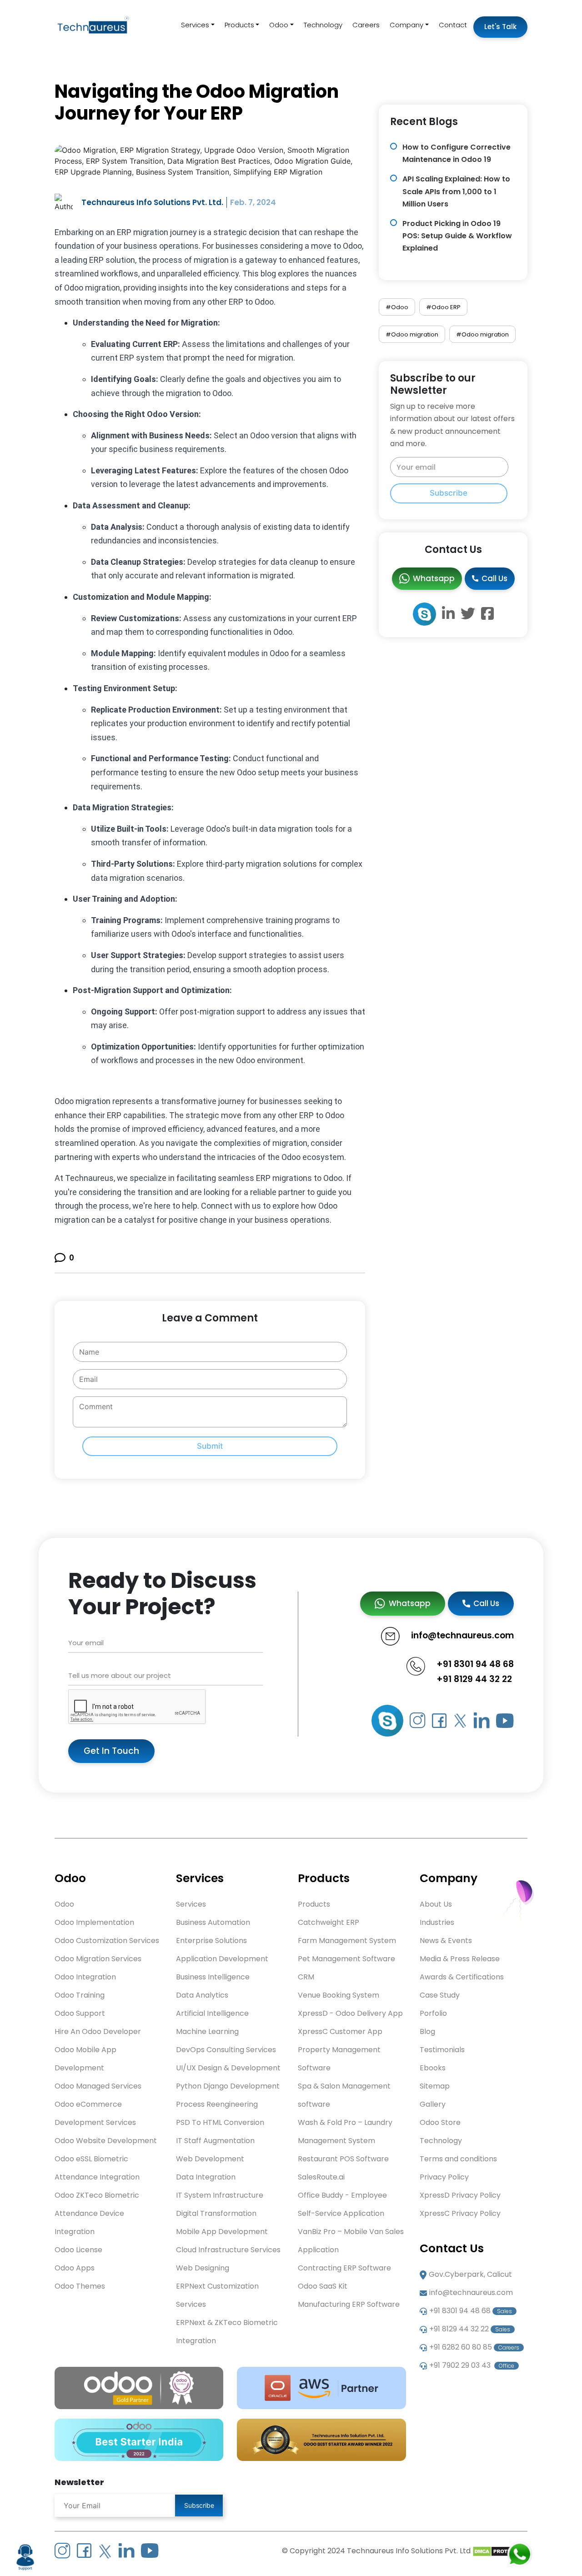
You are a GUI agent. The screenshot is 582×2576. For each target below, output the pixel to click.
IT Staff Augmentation (215, 2141)
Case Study (440, 1995)
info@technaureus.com (471, 2292)
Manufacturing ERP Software (349, 2304)
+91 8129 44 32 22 (474, 1679)
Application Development (222, 1959)
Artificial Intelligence (212, 2013)
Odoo (279, 25)
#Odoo (397, 307)
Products (239, 25)
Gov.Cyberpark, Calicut (470, 2274)
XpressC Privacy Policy (460, 2213)
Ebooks (433, 2068)
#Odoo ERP (443, 307)
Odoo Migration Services (98, 1959)
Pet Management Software (346, 1959)
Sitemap (435, 2086)
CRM (306, 1977)
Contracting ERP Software (344, 2268)
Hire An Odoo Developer (98, 2031)
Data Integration (206, 2177)
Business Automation (213, 1922)
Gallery (433, 2104)
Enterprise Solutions (211, 1941)
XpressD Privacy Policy (460, 2195)
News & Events (446, 1941)
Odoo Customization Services (107, 1941)
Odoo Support (80, 2013)
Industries (437, 1922)
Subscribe (449, 493)
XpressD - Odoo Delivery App (350, 2013)
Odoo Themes (80, 2286)
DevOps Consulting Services (226, 2050)
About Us (436, 1904)
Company (406, 25)
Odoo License (78, 2250)
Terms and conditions (458, 2159)
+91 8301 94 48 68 (475, 1664)
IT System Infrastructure (220, 2195)
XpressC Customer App (340, 2031)
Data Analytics (202, 1995)
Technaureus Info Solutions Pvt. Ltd (409, 2551)
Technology (323, 25)
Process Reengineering (217, 2104)
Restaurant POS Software (343, 2159)
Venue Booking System (339, 1995)
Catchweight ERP (329, 1922)
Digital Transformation (216, 2213)
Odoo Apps (75, 2268)
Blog (427, 2031)
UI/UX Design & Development (228, 2068)
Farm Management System (347, 1941)
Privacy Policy (444, 2177)
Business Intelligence (213, 1977)
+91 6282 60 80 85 (474, 2347)
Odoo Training (80, 1995)
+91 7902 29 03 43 (472, 2365)
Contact (453, 25)
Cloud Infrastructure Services (228, 2250)
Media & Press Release (460, 1959)
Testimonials (442, 2050)
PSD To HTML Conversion (220, 2122)
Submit (210, 1446)
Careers (366, 25)
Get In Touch (111, 1751)
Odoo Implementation (94, 1922)
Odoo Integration (85, 1977)
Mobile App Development (222, 2232)
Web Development (210, 2159)
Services (195, 25)
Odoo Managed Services (98, 2086)
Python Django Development (228, 2086)
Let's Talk (500, 27)
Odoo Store (440, 2122)
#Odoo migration (412, 334)
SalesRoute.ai (321, 2177)
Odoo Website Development (106, 2141)
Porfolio (433, 2013)
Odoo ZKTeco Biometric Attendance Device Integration (97, 2213)
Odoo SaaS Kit (323, 2286)
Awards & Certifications (462, 1977)
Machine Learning (207, 2031)
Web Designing (203, 2268)
